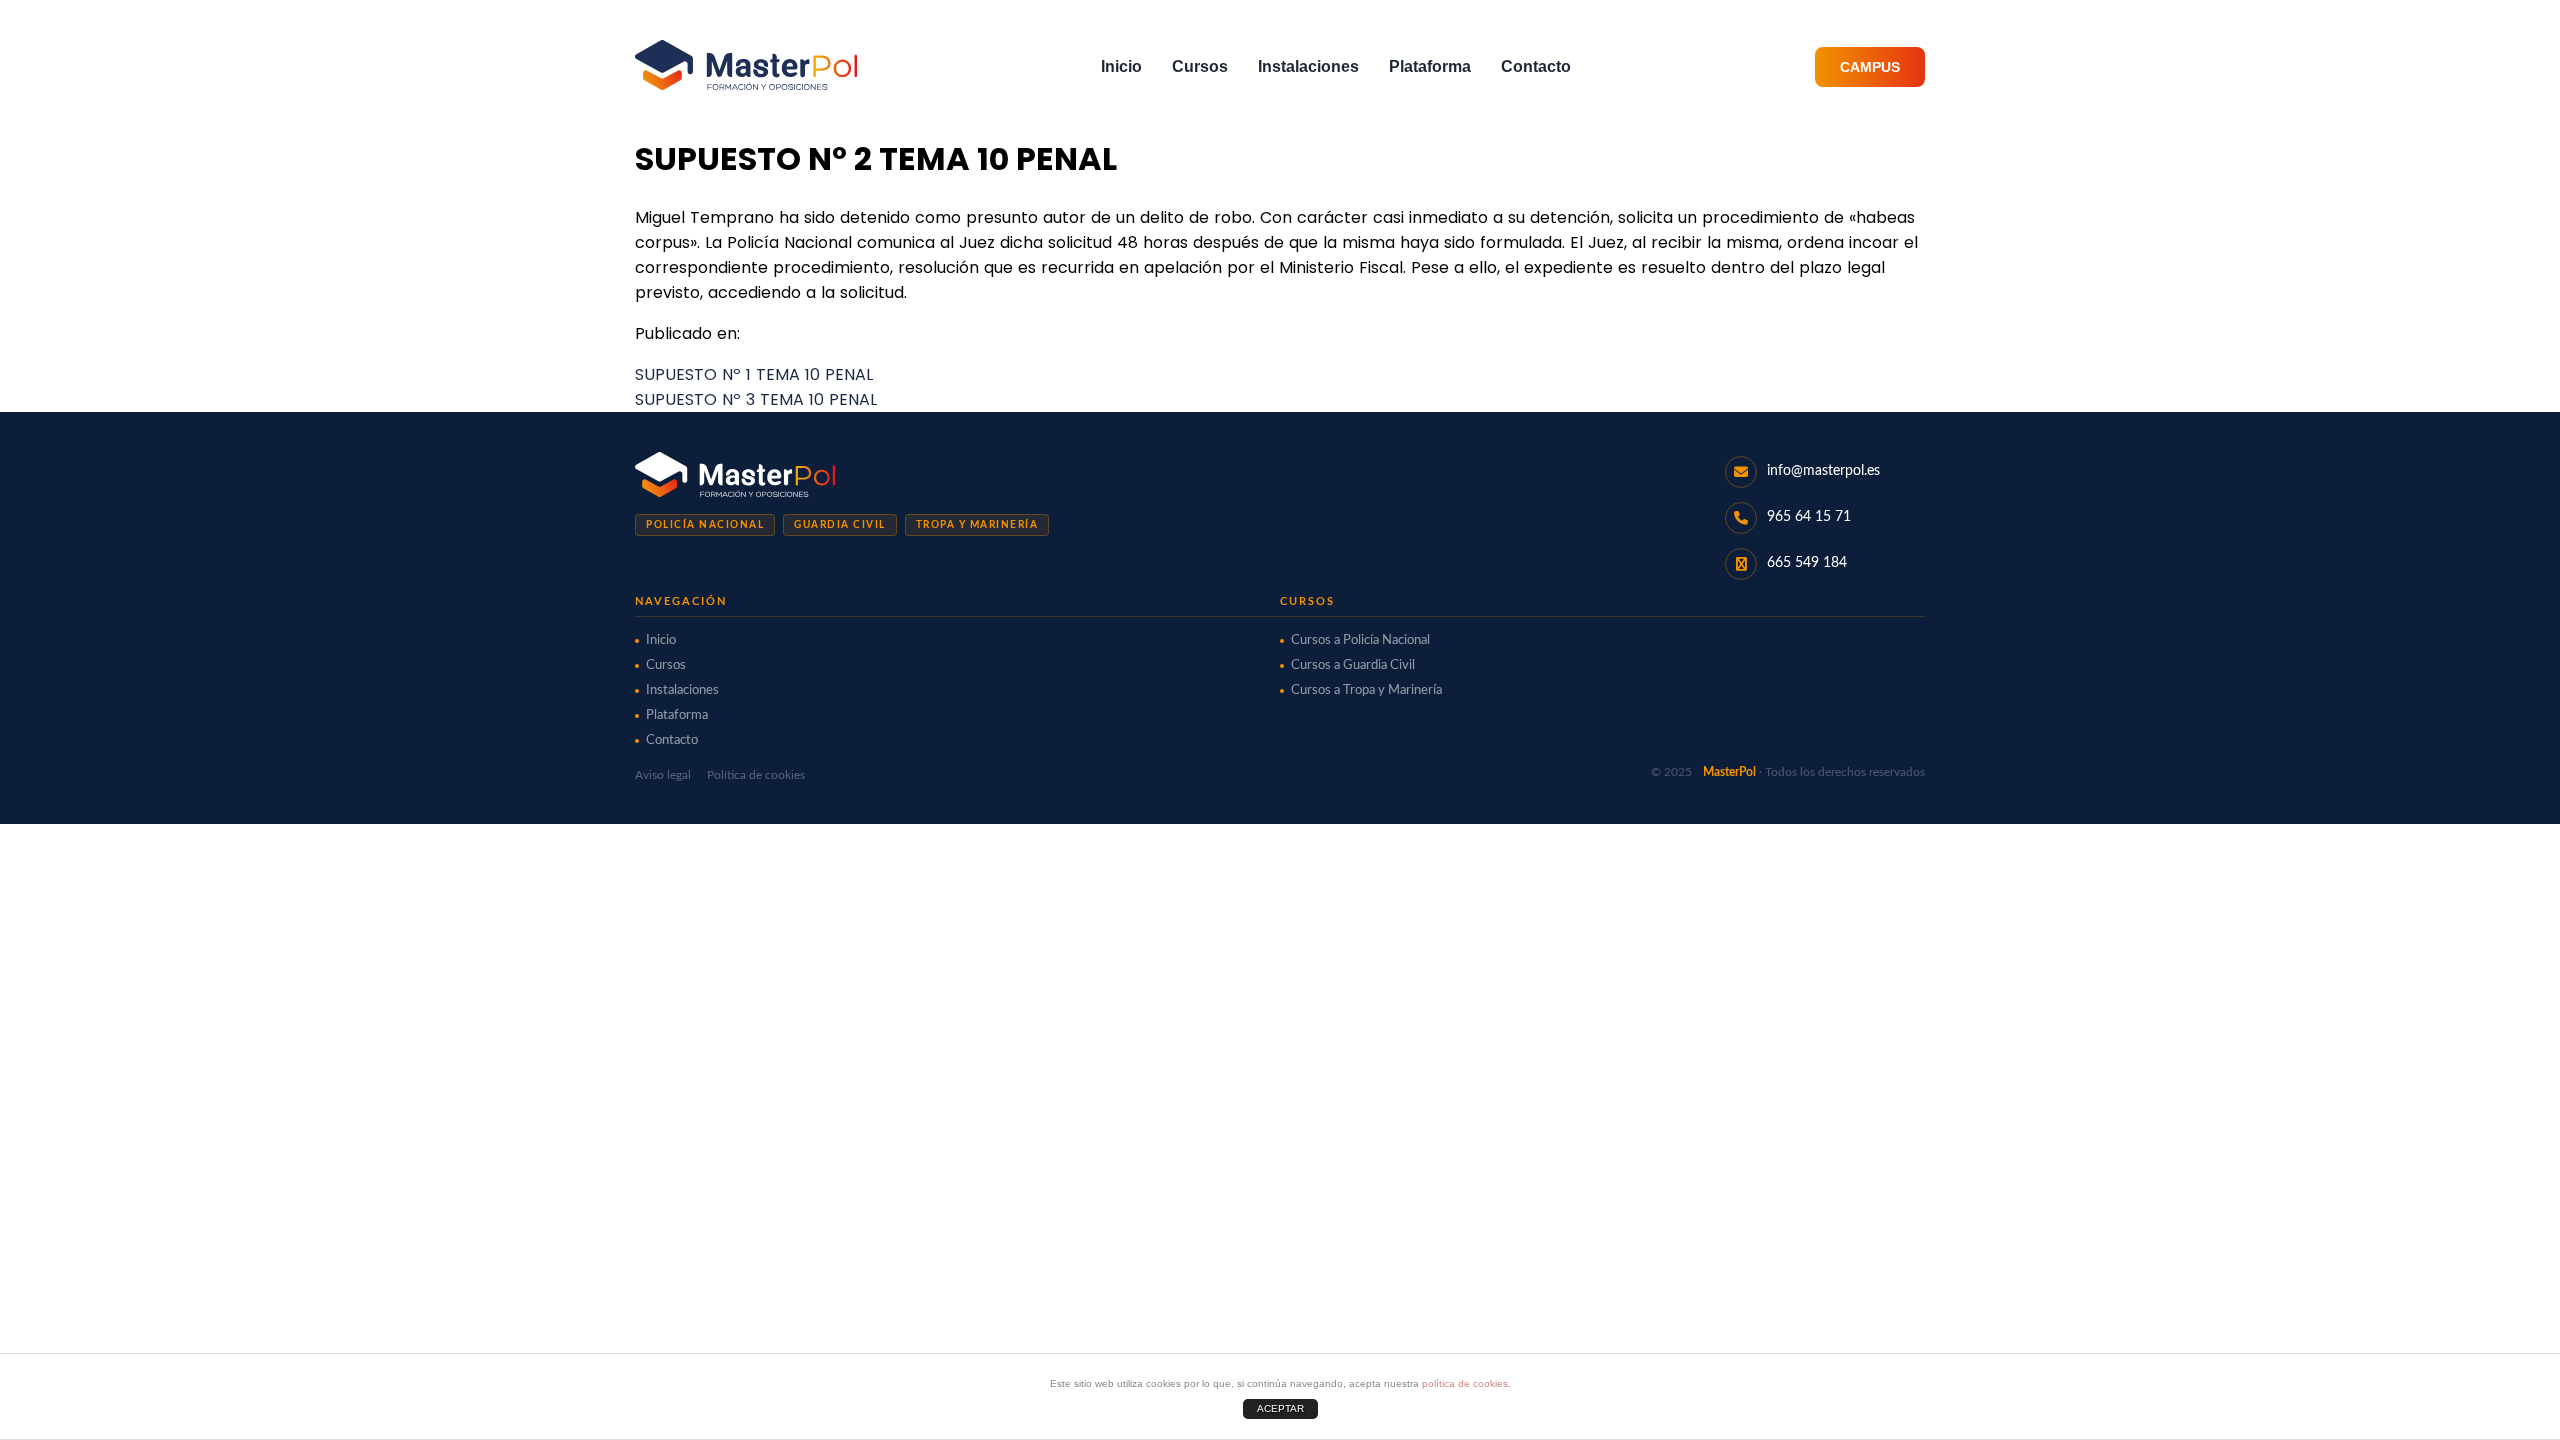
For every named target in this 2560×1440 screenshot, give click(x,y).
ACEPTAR (1280, 1408)
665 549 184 (1807, 563)
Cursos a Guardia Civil (1353, 665)
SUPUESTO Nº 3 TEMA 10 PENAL (756, 399)
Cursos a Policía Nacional (1360, 640)
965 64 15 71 (1809, 517)
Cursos (1200, 66)
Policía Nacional (705, 525)
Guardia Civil (840, 525)
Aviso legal (663, 775)
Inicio (1121, 66)
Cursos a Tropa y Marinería (1366, 690)
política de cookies (1465, 1383)
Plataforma (1430, 66)
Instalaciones (1308, 66)
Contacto (1536, 66)
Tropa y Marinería (977, 525)
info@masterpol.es (1823, 471)
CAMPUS (1870, 67)
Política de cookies (756, 775)
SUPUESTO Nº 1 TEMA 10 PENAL (754, 374)
